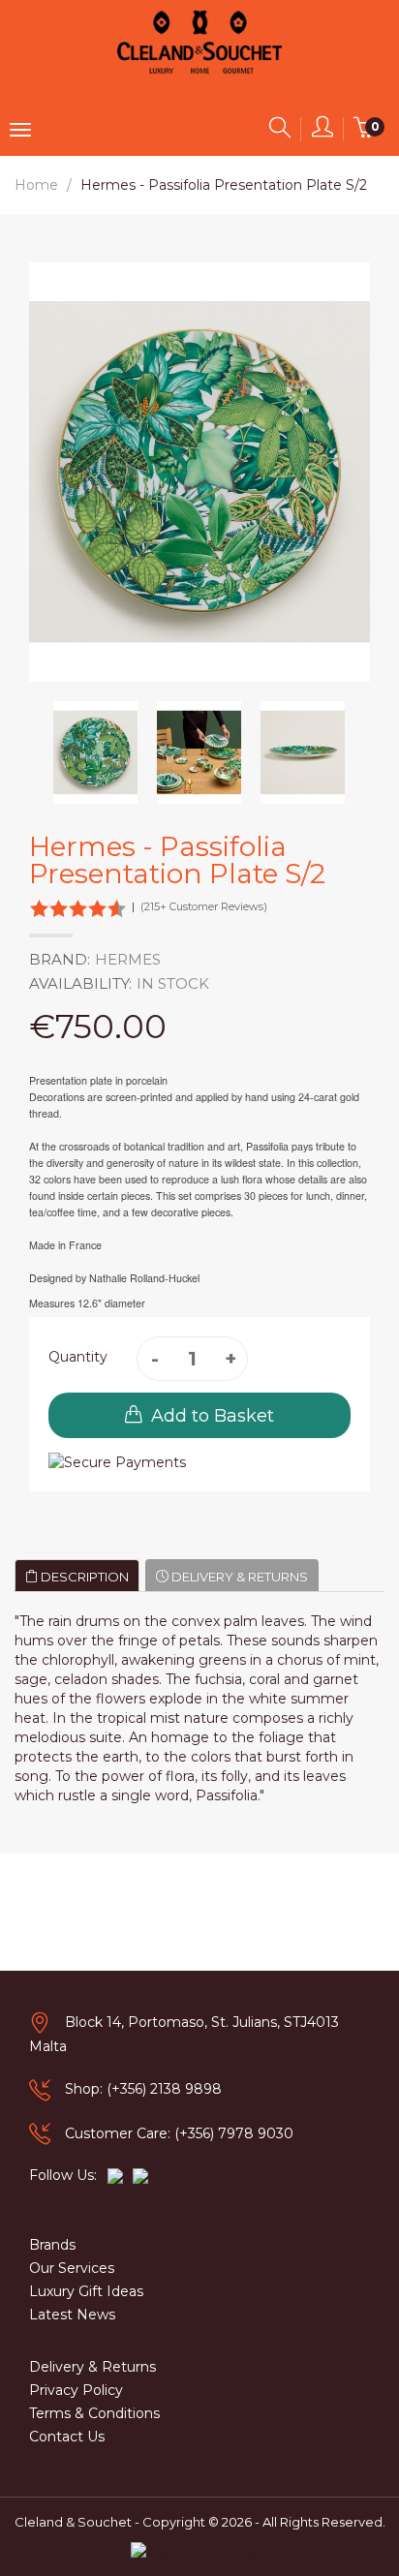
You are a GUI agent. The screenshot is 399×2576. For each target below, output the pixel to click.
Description (83, 1577)
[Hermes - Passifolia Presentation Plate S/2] (95, 753)
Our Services (72, 2268)
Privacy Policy (76, 2390)
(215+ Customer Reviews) (204, 906)
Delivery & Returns (238, 1577)
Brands (52, 2245)
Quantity (78, 1357)
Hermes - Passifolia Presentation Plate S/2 (224, 185)
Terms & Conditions (94, 2413)
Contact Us (67, 2437)
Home (36, 185)
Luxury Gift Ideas (86, 2291)
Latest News (72, 2315)
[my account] (322, 131)
